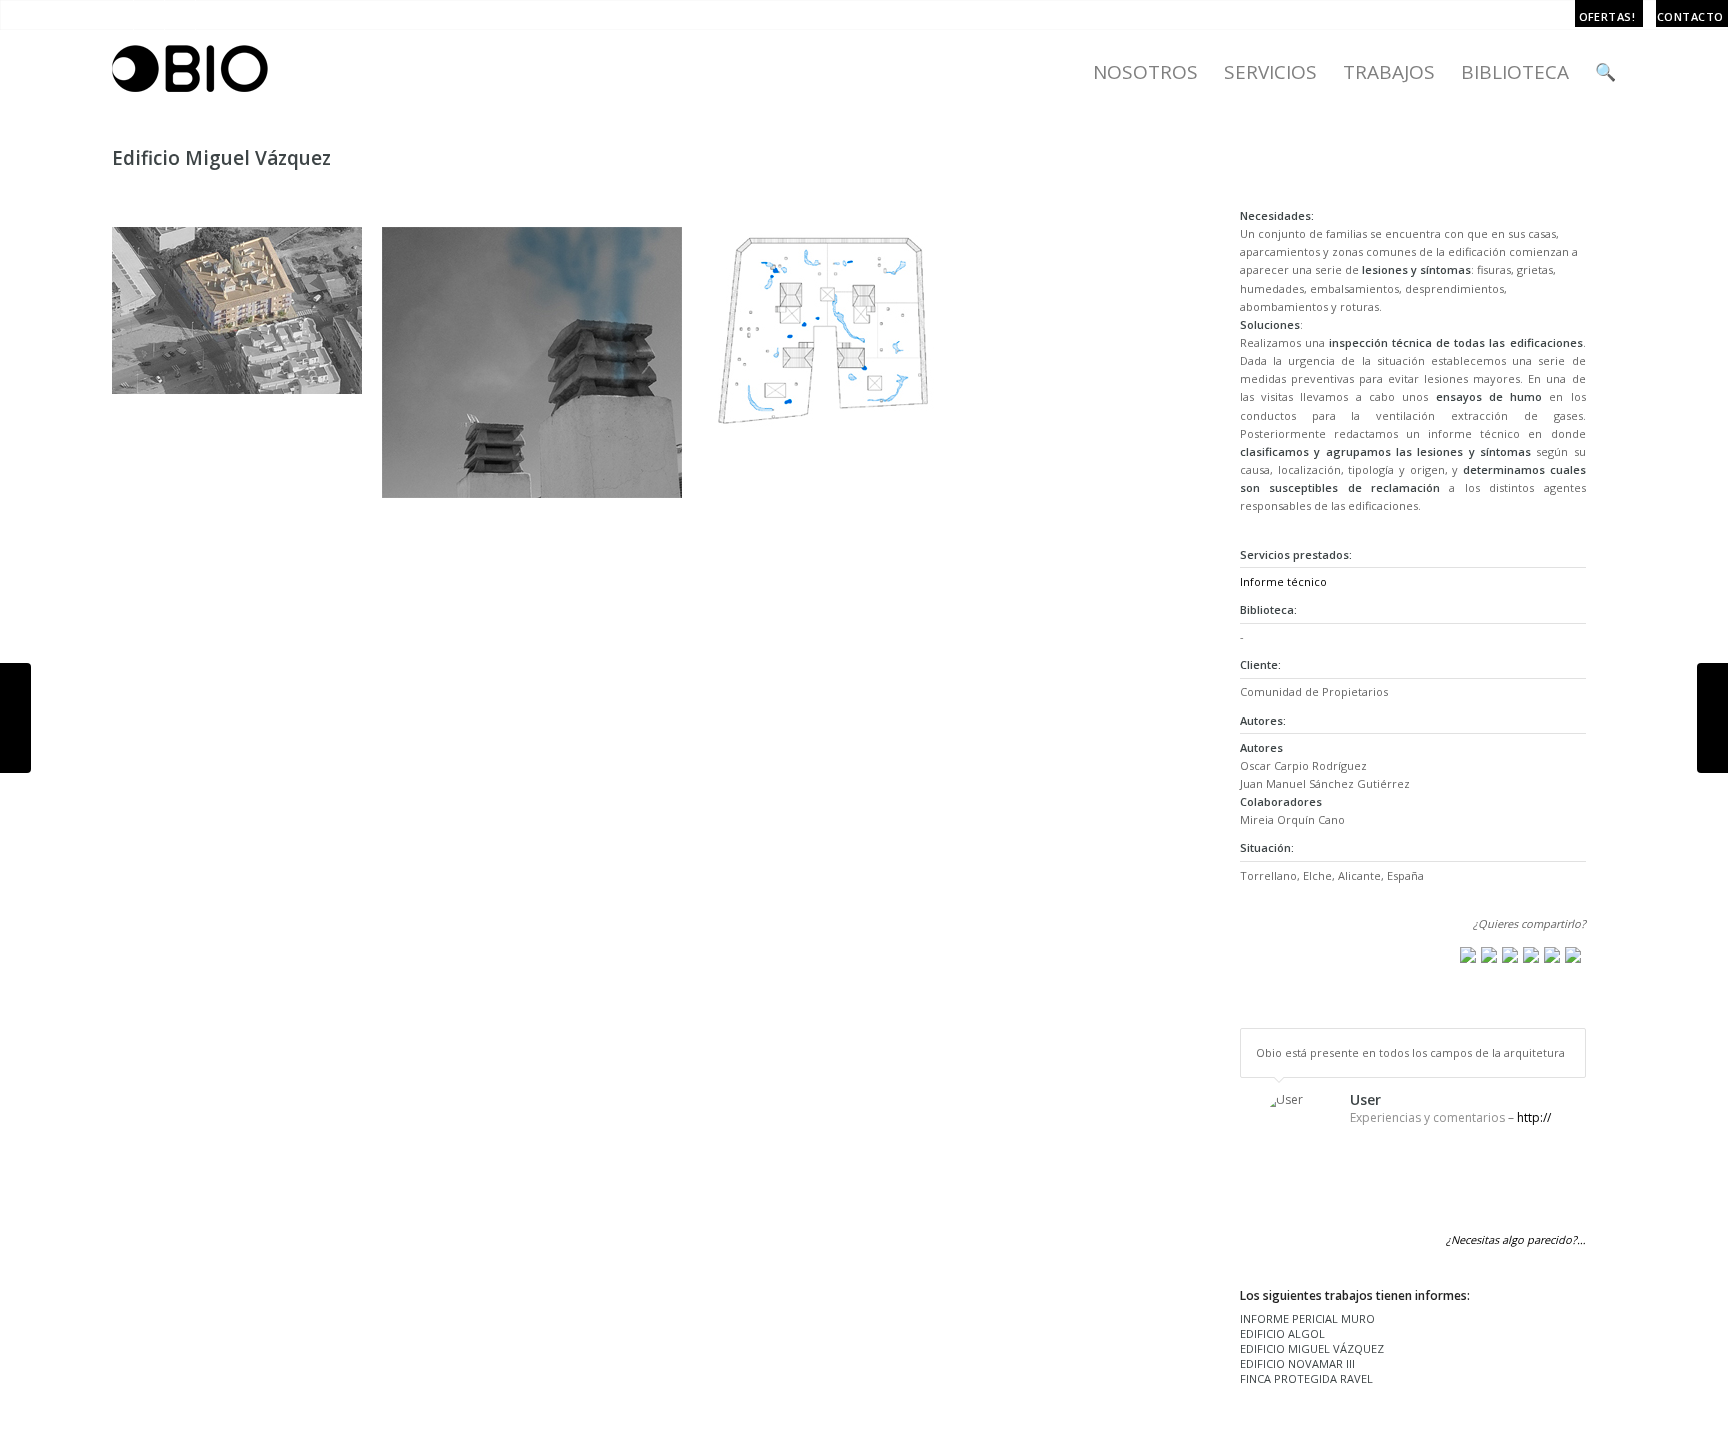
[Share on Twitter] (1489, 955)
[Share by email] (1573, 955)
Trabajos (1389, 72)
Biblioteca (1515, 72)
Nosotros (1145, 72)
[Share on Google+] (1510, 955)
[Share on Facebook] (1468, 955)
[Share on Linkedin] (1552, 955)
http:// (1534, 1117)
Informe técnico (1283, 581)
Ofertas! (1607, 16)
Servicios (1270, 72)
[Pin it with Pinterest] (1531, 955)
